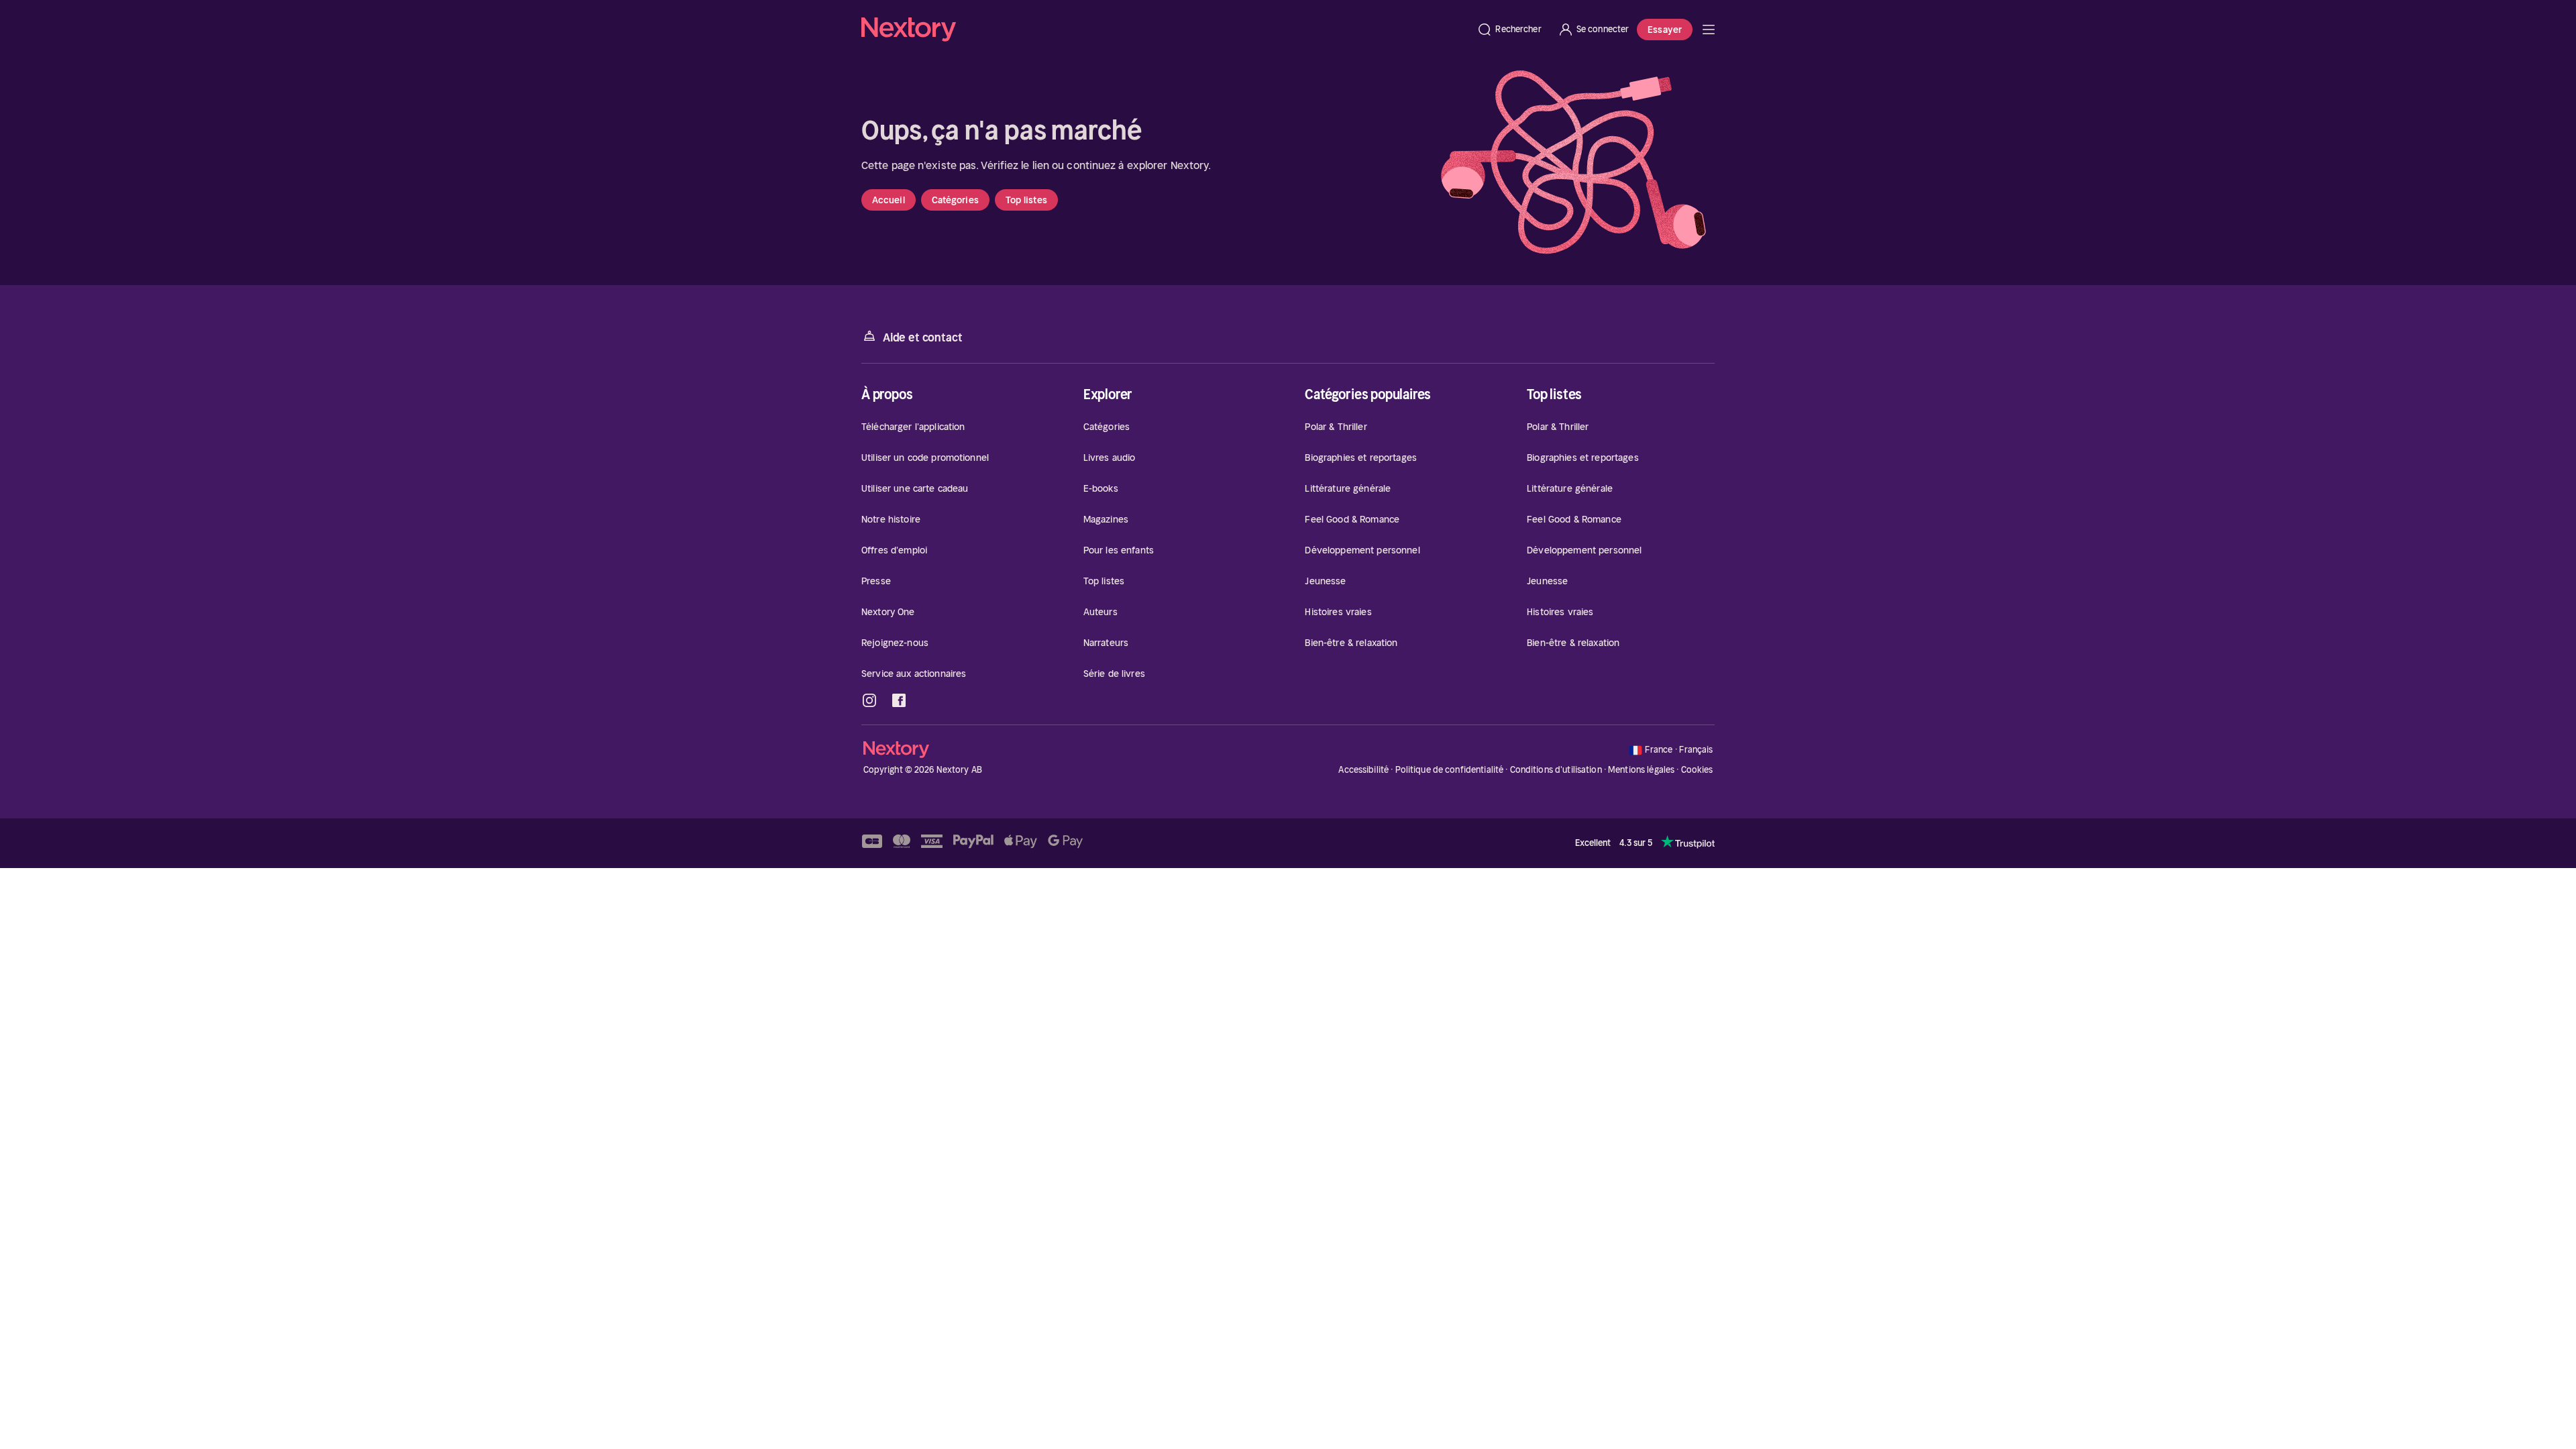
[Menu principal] (1709, 30)
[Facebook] (899, 700)
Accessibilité (1363, 770)
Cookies (1697, 770)
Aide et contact (922, 337)
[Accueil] (1165, 30)
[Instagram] (869, 700)
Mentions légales (1641, 770)
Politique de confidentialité (1450, 770)
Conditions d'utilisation (1556, 770)
